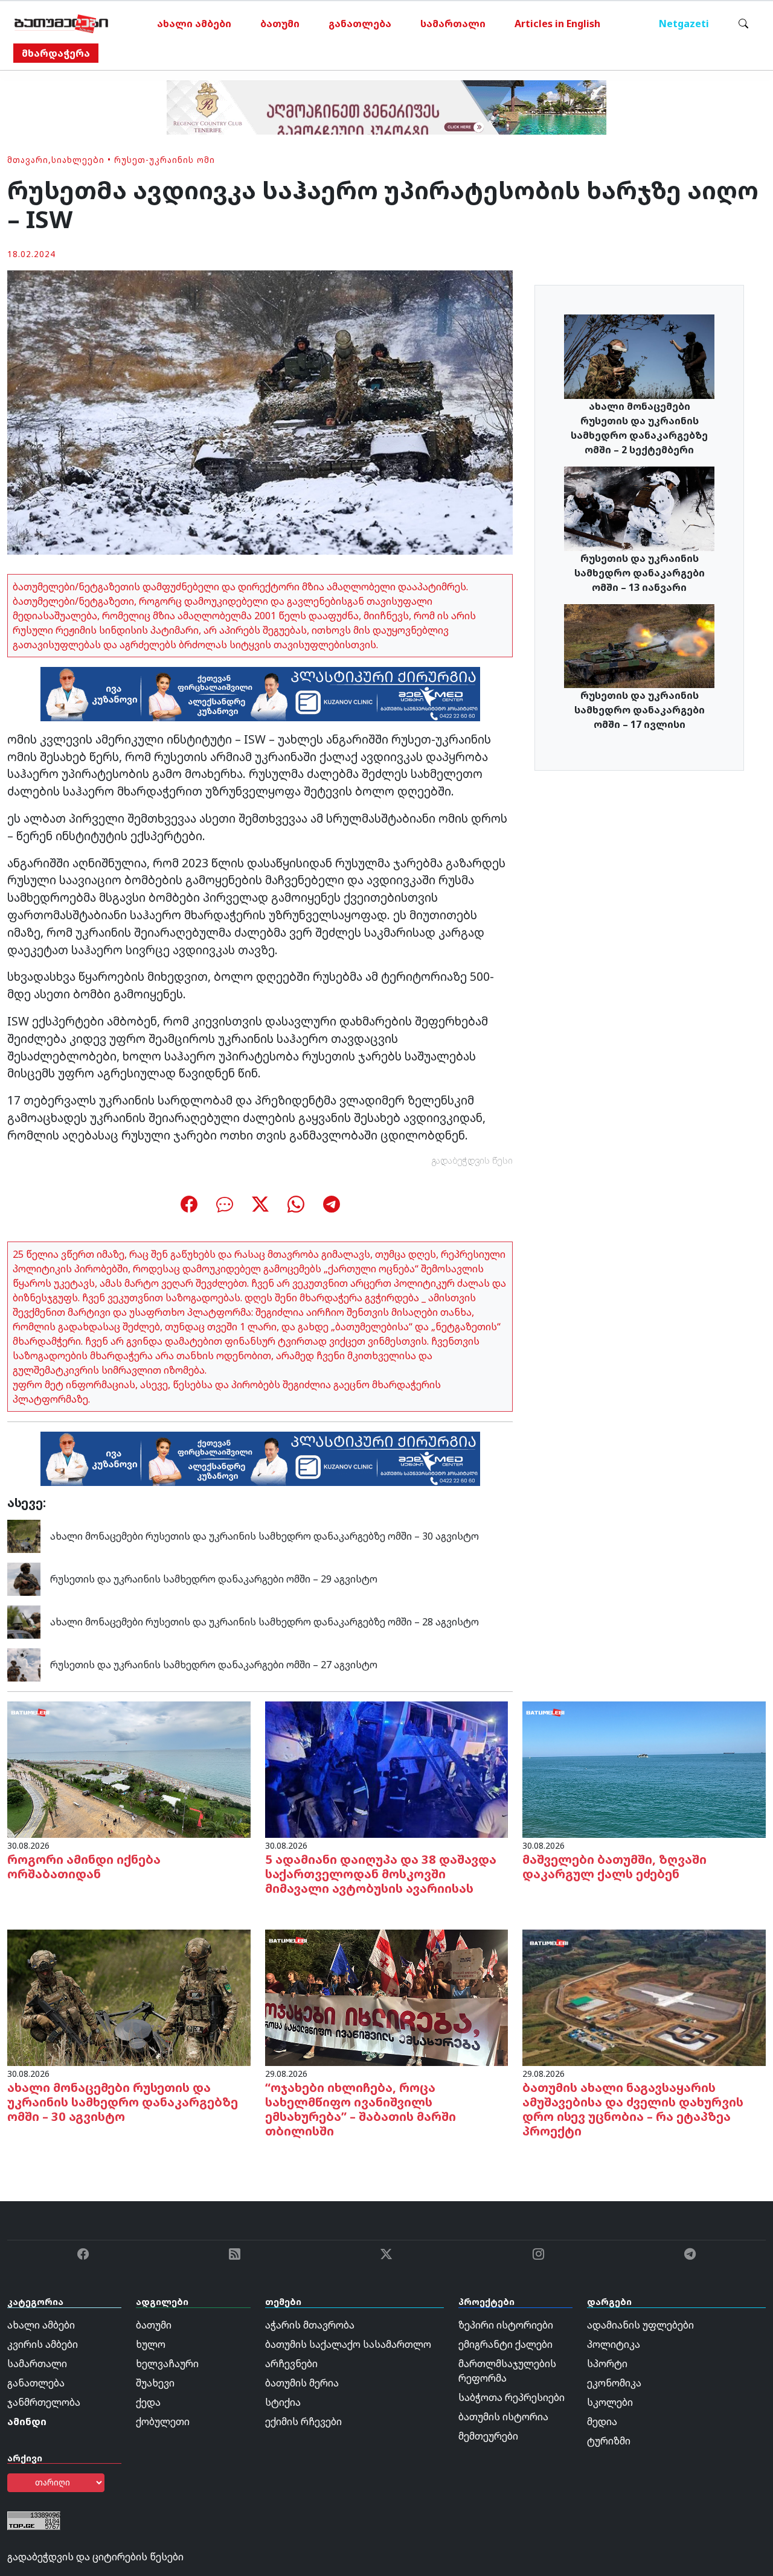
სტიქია (283, 2402)
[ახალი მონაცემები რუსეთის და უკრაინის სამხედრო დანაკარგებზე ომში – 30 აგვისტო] (24, 1535)
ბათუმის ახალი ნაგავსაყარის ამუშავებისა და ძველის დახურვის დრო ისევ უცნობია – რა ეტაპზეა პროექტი (633, 2109)
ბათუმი (280, 24)
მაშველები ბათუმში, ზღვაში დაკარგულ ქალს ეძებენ (614, 1867)
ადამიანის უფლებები (640, 2325)
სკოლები (610, 2402)
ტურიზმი (609, 2441)
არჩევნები (291, 2364)
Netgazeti (684, 24)
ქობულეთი (163, 2421)
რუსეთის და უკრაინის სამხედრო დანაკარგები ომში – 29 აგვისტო (214, 1579)
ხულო (151, 2344)
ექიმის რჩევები (303, 2421)
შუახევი (155, 2383)
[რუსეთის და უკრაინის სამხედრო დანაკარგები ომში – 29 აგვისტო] (24, 1578)
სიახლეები (78, 160)
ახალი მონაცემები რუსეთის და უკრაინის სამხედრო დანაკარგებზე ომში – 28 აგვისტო (265, 1622)
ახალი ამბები (194, 24)
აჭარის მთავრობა (310, 2325)
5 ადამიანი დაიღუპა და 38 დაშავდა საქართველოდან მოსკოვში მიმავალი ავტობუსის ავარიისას (381, 1874)
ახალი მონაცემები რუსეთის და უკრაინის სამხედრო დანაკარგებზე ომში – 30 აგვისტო (265, 1536)
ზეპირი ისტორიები (506, 2325)
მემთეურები (488, 2436)
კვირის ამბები (43, 2344)
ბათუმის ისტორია (503, 2417)
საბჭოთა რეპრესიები (512, 2397)
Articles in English (557, 24)
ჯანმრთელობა (44, 2402)
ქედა (148, 2402)
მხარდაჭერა (56, 53)
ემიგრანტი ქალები (505, 2344)
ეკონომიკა (614, 2383)
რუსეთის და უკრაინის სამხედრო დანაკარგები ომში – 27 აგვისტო (214, 1665)
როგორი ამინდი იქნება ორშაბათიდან (84, 1867)
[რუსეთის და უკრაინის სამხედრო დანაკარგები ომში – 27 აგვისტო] (24, 1663)
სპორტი (607, 2364)
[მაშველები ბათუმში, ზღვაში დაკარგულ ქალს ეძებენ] (644, 1768)
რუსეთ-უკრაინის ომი (165, 160)
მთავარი (28, 160)
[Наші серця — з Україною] (61, 24)
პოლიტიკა (614, 2344)
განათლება (360, 24)
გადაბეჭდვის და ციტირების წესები (95, 2557)
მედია (602, 2421)
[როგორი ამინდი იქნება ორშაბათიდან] (129, 1768)
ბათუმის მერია (302, 2383)
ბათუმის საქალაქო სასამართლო (348, 2344)
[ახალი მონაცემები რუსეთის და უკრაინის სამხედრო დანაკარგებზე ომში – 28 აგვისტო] (24, 1621)
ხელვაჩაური (167, 2364)
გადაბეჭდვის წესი (472, 1160)
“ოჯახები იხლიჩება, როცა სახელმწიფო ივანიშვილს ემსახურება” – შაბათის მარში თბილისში (361, 2109)
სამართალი (453, 24)
